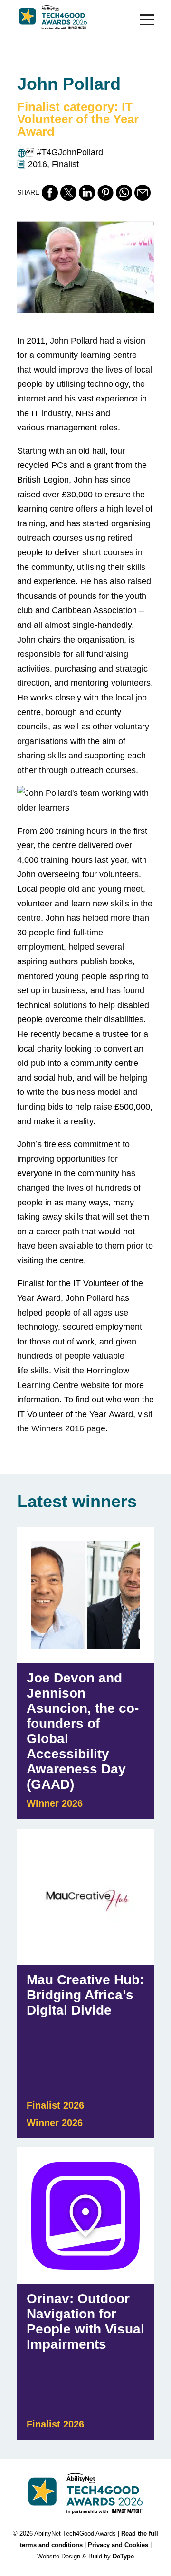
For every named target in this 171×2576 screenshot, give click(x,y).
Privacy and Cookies (118, 2545)
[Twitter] (68, 193)
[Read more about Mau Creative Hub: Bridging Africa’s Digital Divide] (85, 1983)
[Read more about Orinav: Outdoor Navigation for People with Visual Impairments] (85, 2294)
